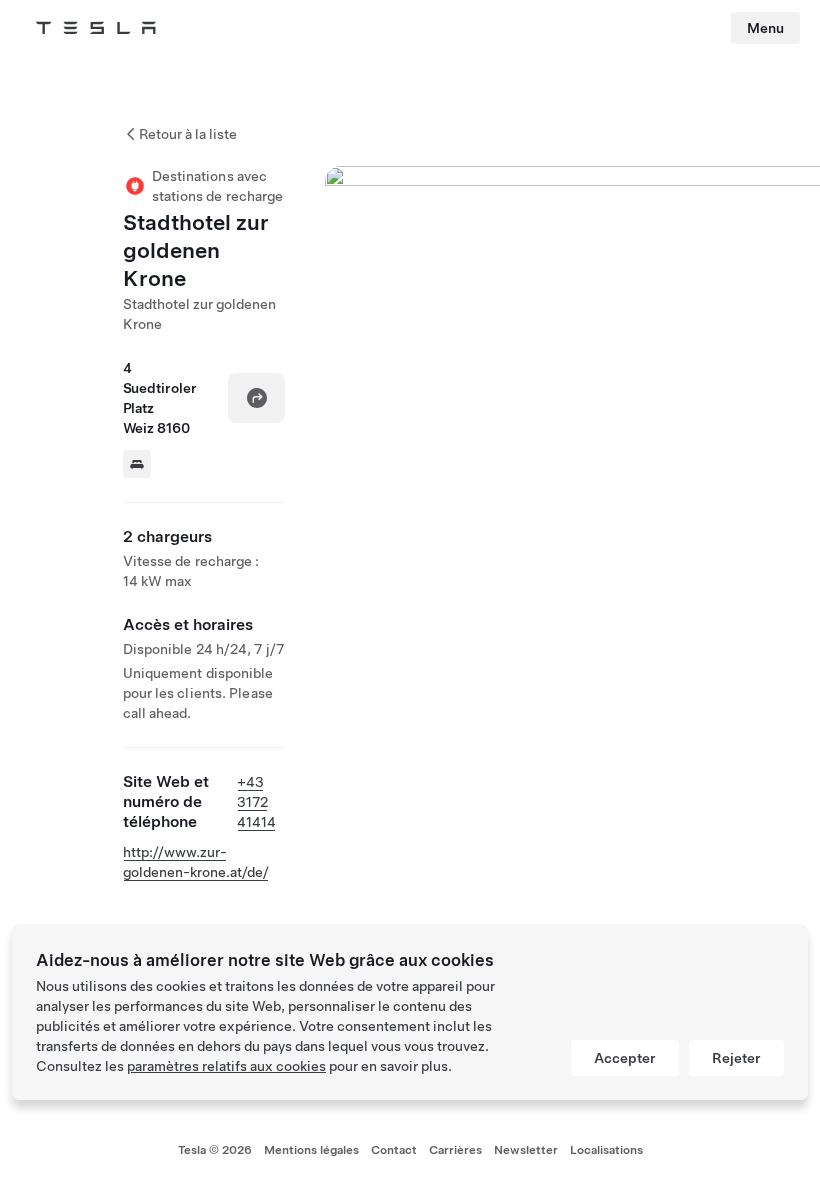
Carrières (455, 1150)
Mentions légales (311, 1150)
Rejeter (736, 1058)
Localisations (606, 1150)
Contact (394, 1150)
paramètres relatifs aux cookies (226, 1066)
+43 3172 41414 (256, 802)
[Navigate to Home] (96, 28)
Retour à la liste (188, 134)
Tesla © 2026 (215, 1150)
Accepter (625, 1058)
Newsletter (526, 1150)
